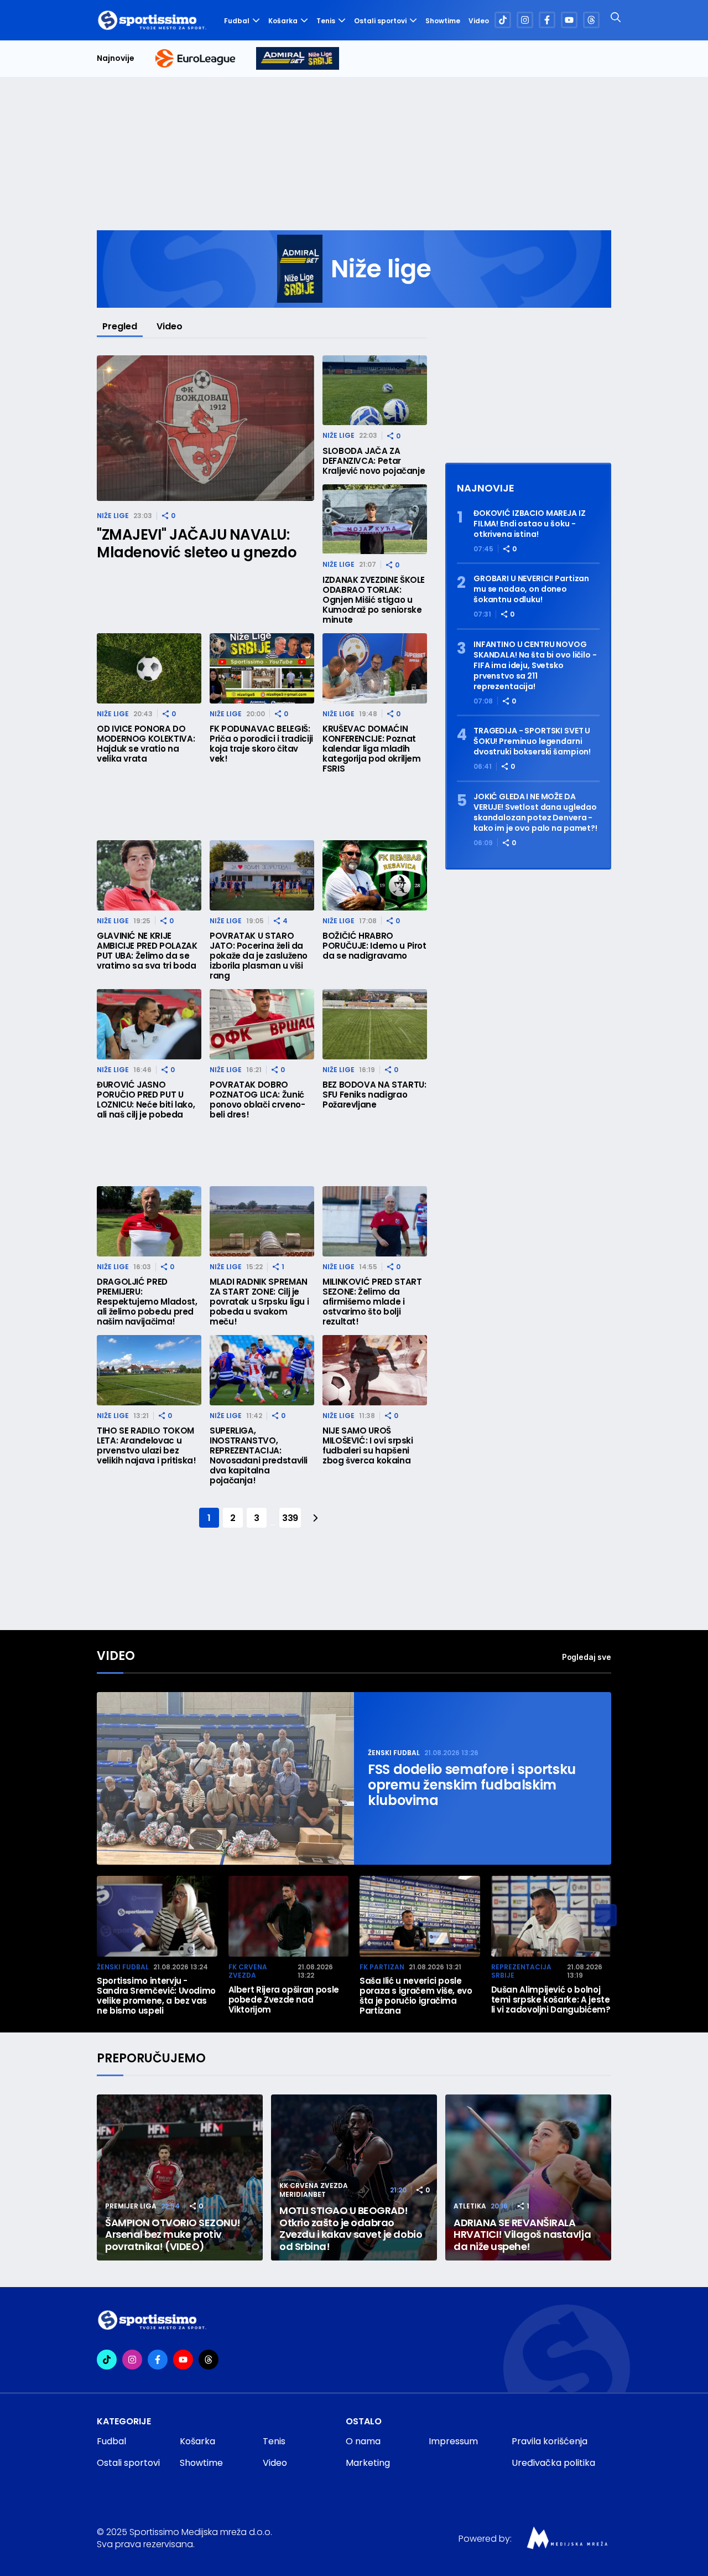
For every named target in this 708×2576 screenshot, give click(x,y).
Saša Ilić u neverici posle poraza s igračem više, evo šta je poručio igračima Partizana (416, 1996)
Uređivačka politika (553, 2463)
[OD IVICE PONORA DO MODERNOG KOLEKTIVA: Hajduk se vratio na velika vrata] (149, 668)
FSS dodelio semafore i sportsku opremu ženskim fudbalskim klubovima (472, 1785)
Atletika (470, 2206)
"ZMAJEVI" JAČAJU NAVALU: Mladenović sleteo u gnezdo (197, 544)
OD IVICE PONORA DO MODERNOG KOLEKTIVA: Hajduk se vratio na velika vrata (146, 744)
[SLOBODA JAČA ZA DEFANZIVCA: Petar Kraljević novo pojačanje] (375, 390)
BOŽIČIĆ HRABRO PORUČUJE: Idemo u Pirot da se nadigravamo (374, 946)
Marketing (368, 2463)
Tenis (326, 21)
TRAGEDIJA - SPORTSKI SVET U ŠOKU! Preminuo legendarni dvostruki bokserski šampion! (532, 741)
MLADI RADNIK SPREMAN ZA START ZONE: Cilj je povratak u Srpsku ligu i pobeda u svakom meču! (259, 1302)
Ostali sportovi (380, 21)
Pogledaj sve (587, 1657)
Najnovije (116, 58)
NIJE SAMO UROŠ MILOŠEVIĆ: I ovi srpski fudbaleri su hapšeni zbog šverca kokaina (368, 1446)
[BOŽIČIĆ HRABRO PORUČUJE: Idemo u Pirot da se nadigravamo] (375, 875)
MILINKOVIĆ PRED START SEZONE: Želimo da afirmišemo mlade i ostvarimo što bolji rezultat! (372, 1302)
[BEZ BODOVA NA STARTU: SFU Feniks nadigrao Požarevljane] (375, 1024)
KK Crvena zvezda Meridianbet (314, 2190)
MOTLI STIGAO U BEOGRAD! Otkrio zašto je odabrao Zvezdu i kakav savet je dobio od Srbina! (351, 2228)
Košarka (283, 21)
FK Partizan (382, 1967)
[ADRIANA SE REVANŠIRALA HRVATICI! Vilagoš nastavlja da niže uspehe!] (528, 2177)
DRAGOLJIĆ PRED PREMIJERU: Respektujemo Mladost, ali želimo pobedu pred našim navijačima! (147, 1302)
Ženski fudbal (394, 1753)
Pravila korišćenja (550, 2441)
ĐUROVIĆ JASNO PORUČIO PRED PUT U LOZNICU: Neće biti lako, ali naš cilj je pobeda (146, 1100)
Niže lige (113, 516)
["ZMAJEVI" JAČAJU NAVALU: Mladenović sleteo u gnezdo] (205, 428)
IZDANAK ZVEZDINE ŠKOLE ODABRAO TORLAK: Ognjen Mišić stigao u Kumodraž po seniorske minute (374, 600)
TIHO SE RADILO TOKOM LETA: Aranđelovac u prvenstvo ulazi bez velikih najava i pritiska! (147, 1446)
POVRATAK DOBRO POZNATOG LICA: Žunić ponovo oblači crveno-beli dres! (257, 1100)
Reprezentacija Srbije (521, 1971)
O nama (363, 2441)
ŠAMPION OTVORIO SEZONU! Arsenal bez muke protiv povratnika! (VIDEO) (173, 2235)
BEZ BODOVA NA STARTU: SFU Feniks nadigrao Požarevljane (374, 1095)
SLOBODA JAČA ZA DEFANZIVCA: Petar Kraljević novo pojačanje (374, 461)
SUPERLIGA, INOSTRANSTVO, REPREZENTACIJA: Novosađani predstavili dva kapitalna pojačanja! (259, 1456)
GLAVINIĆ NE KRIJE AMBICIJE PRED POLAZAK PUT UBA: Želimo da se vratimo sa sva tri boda (147, 951)
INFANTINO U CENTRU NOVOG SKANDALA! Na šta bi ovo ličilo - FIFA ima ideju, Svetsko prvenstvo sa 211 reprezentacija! (535, 666)
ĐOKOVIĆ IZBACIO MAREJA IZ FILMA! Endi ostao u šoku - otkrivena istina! (530, 524)
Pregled (120, 326)
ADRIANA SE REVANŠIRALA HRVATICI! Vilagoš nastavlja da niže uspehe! (522, 2235)
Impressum (453, 2441)
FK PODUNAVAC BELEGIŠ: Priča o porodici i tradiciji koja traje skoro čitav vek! (261, 744)
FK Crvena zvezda (248, 1971)
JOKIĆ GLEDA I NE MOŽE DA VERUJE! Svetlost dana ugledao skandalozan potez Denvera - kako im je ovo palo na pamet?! (535, 813)
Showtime (443, 21)
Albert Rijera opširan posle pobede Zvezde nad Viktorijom (284, 2000)
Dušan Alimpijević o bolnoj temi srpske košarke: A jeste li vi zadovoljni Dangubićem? (551, 2000)
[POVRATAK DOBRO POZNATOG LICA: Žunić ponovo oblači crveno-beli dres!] (262, 1024)
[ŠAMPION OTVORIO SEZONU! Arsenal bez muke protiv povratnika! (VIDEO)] (180, 2177)
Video (479, 21)
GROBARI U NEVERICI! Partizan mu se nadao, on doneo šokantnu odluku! (531, 589)
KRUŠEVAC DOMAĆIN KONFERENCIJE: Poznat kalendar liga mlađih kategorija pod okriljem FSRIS (372, 749)
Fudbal (237, 21)
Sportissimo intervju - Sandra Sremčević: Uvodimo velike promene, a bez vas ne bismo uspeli (156, 1996)
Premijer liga (131, 2206)
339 (290, 1518)
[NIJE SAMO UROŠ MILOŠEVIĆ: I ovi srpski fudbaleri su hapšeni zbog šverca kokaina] (375, 1370)
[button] (606, 1915)
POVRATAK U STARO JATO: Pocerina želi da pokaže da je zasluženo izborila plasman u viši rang (259, 956)
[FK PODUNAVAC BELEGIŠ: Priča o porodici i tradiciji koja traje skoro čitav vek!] (262, 668)
